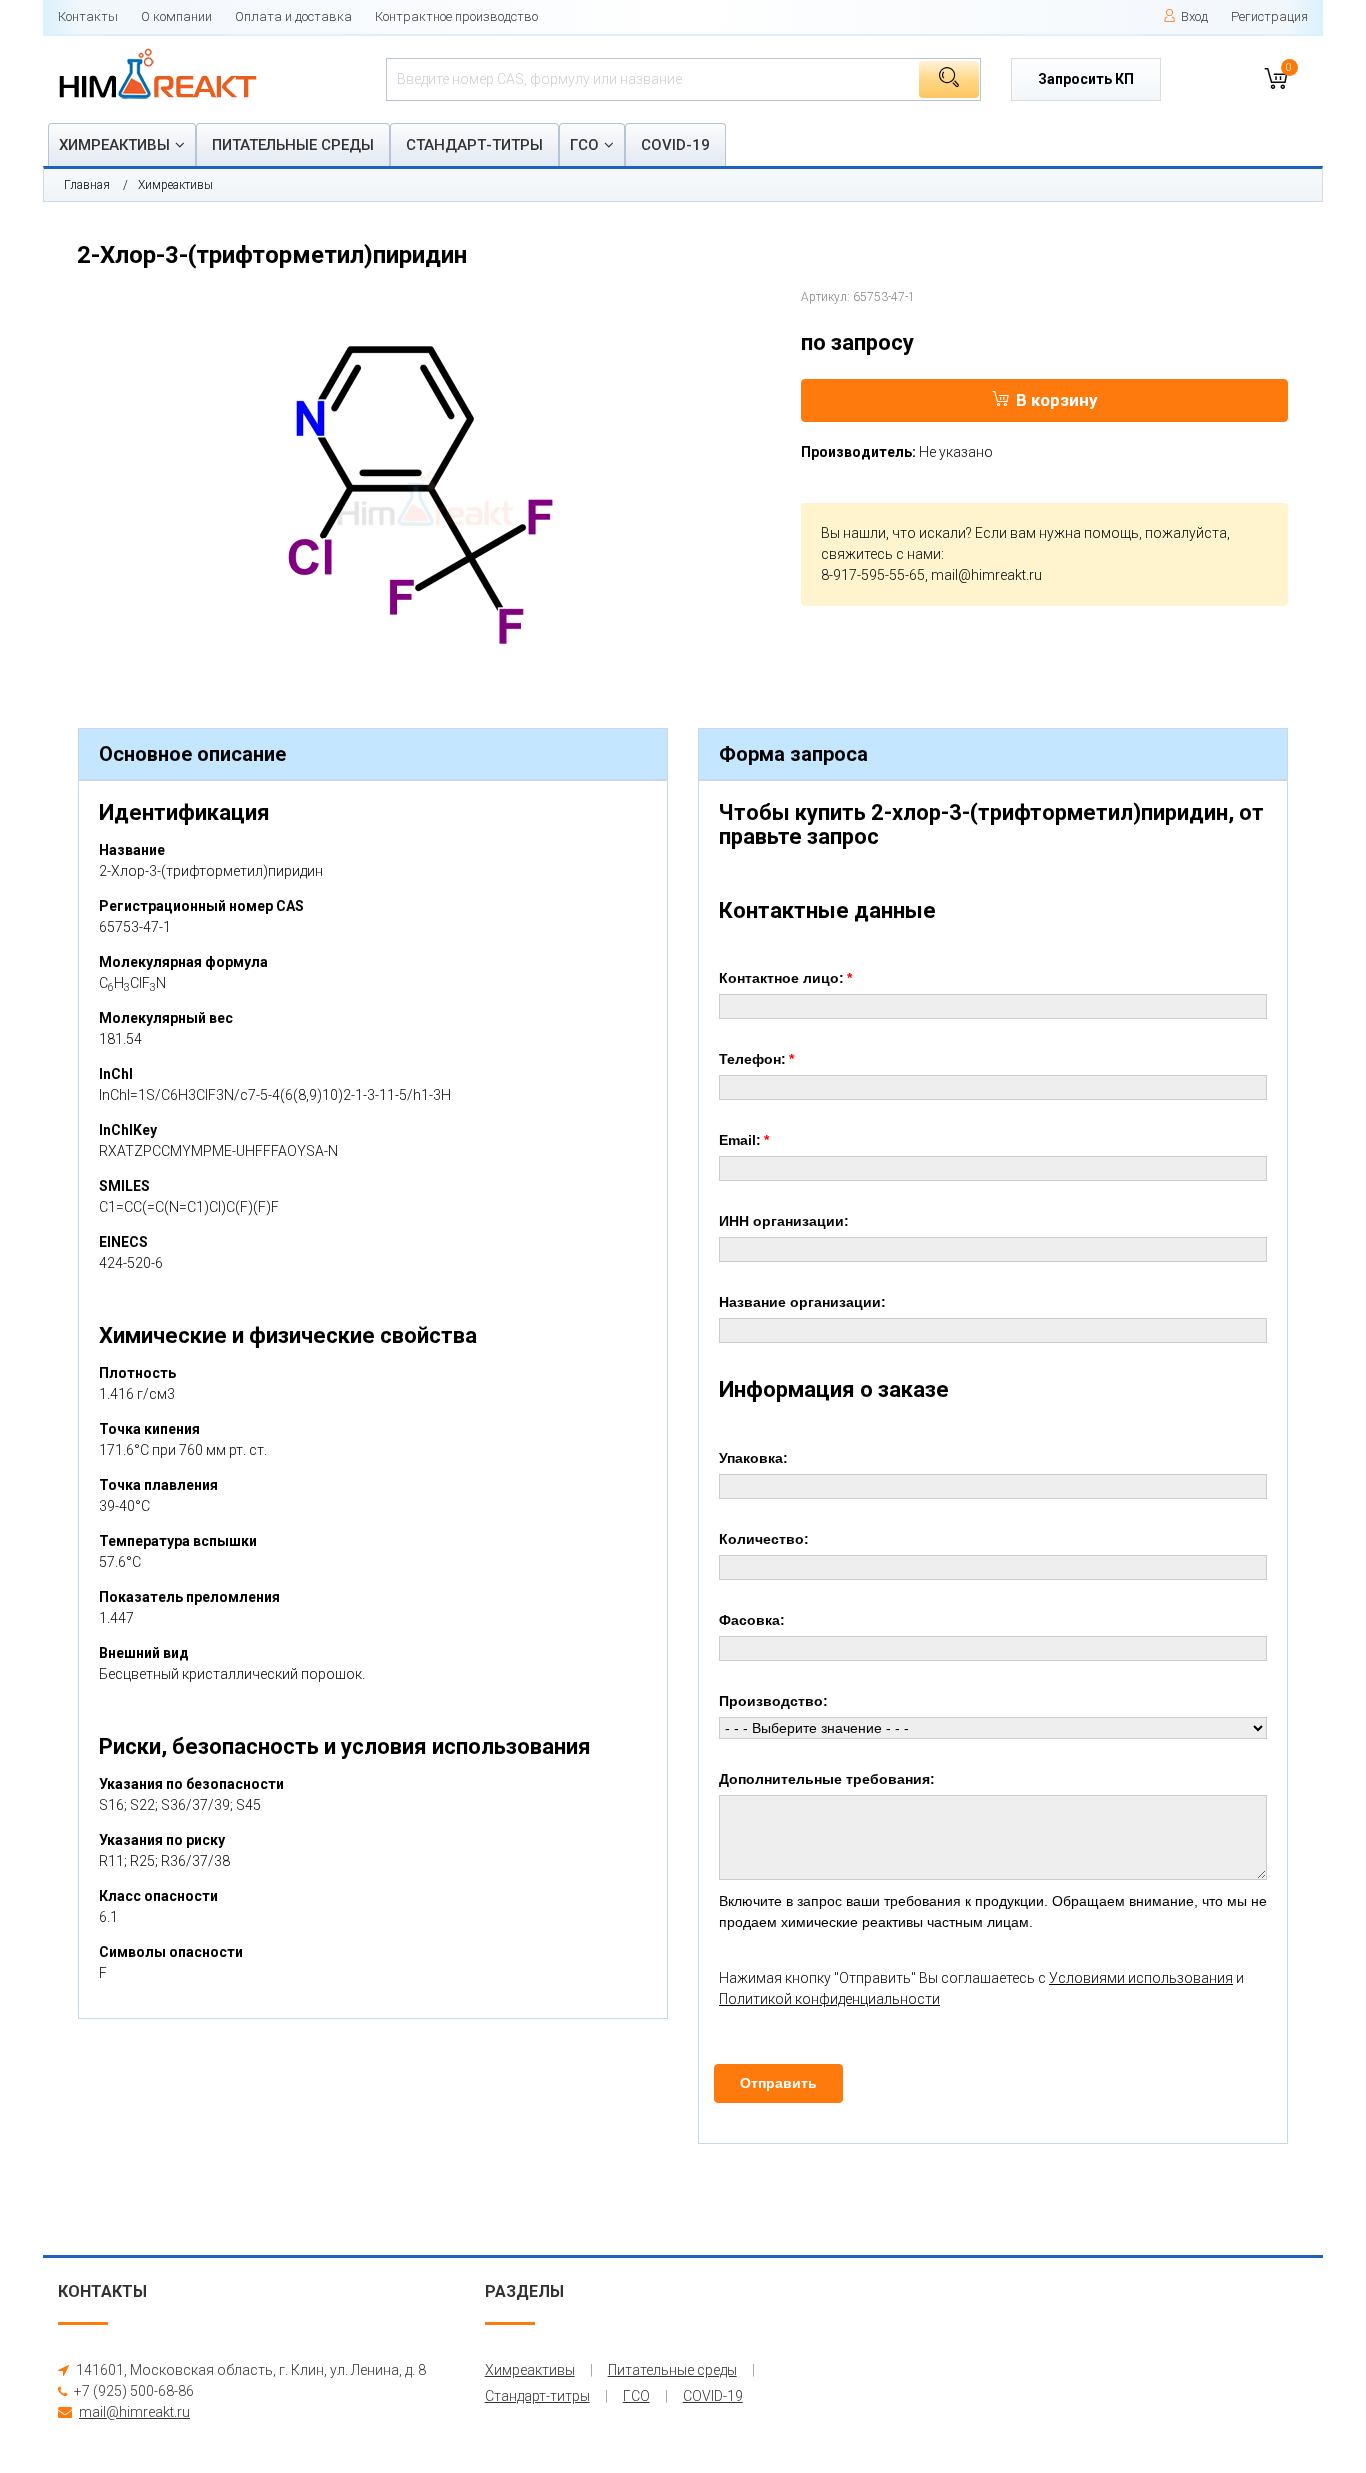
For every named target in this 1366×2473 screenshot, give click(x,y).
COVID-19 (675, 145)
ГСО (584, 145)
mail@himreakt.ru (986, 575)
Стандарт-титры (474, 145)
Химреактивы (114, 145)
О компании (176, 16)
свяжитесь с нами (881, 554)
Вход (1194, 16)
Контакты (88, 16)
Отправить (778, 2083)
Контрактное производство (456, 16)
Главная (87, 185)
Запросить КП (1086, 79)
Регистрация (1269, 16)
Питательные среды (293, 145)
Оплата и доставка (293, 16)
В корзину (1057, 400)
